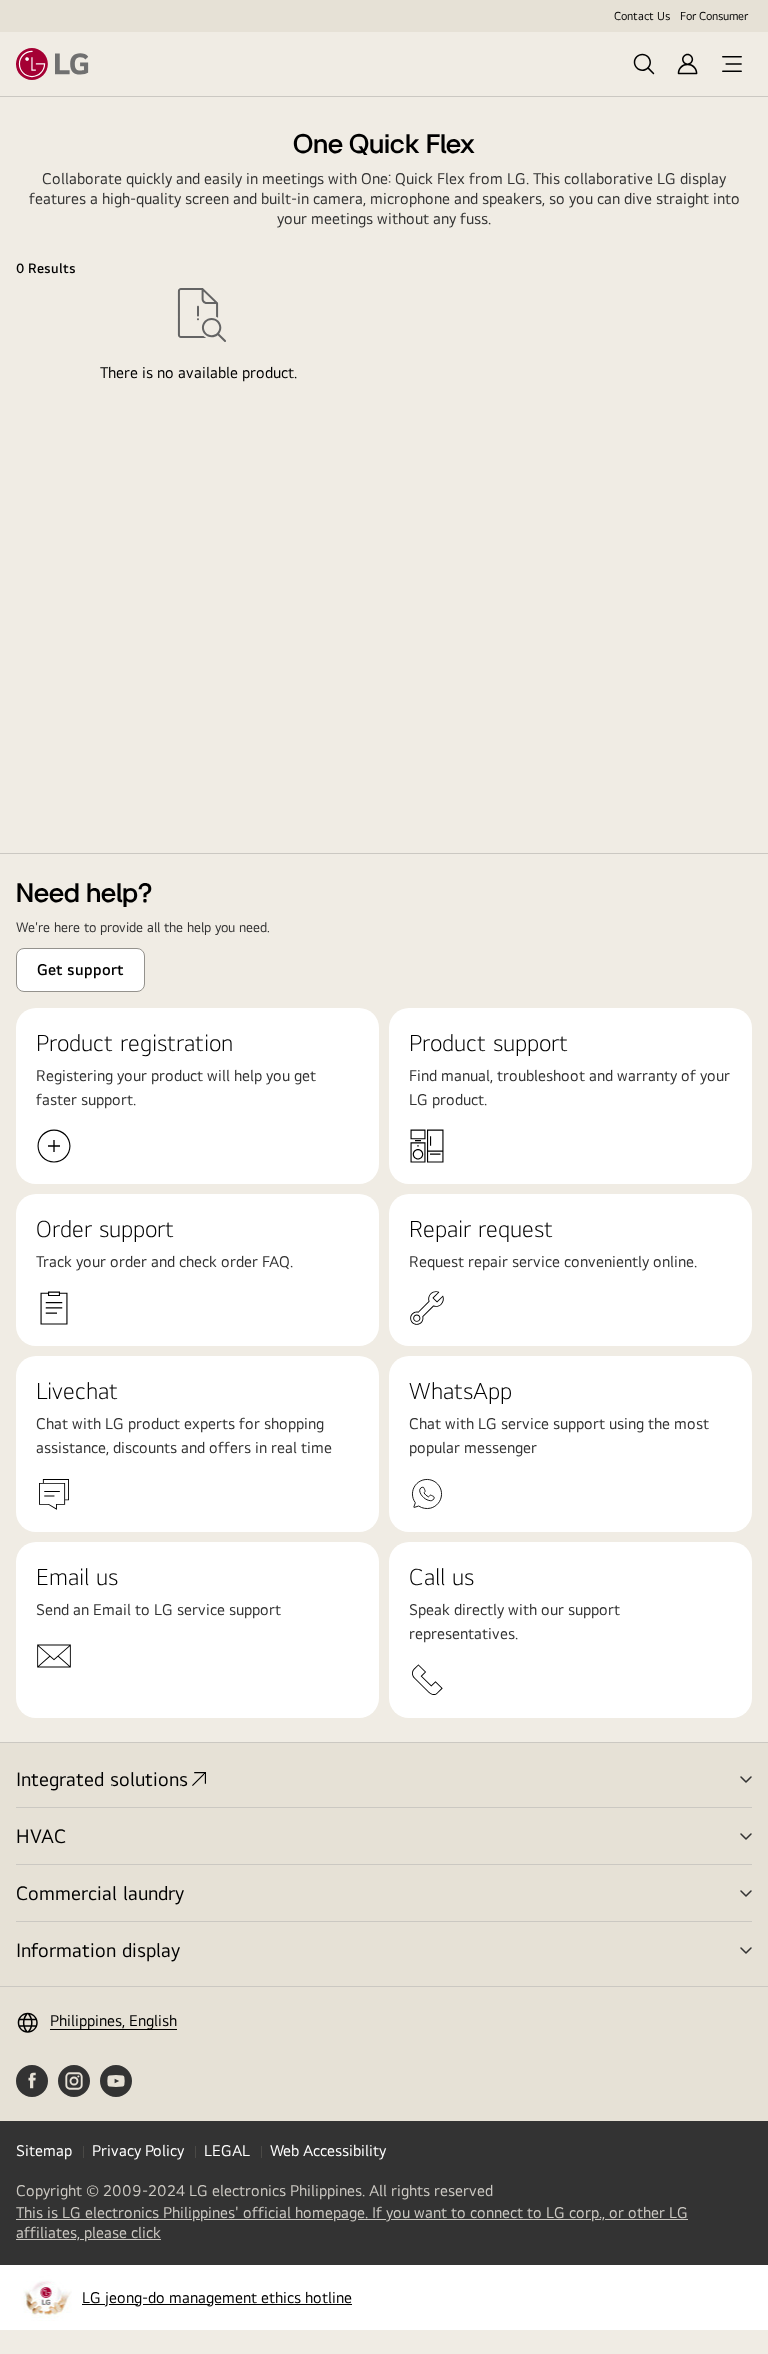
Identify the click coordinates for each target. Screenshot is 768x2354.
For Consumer (714, 16)
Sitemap (44, 2150)
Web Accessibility (328, 2150)
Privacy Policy (138, 2150)
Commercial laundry (100, 1892)
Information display (98, 1949)
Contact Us (642, 16)
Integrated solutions (102, 1778)
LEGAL (227, 2150)
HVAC (41, 1835)
